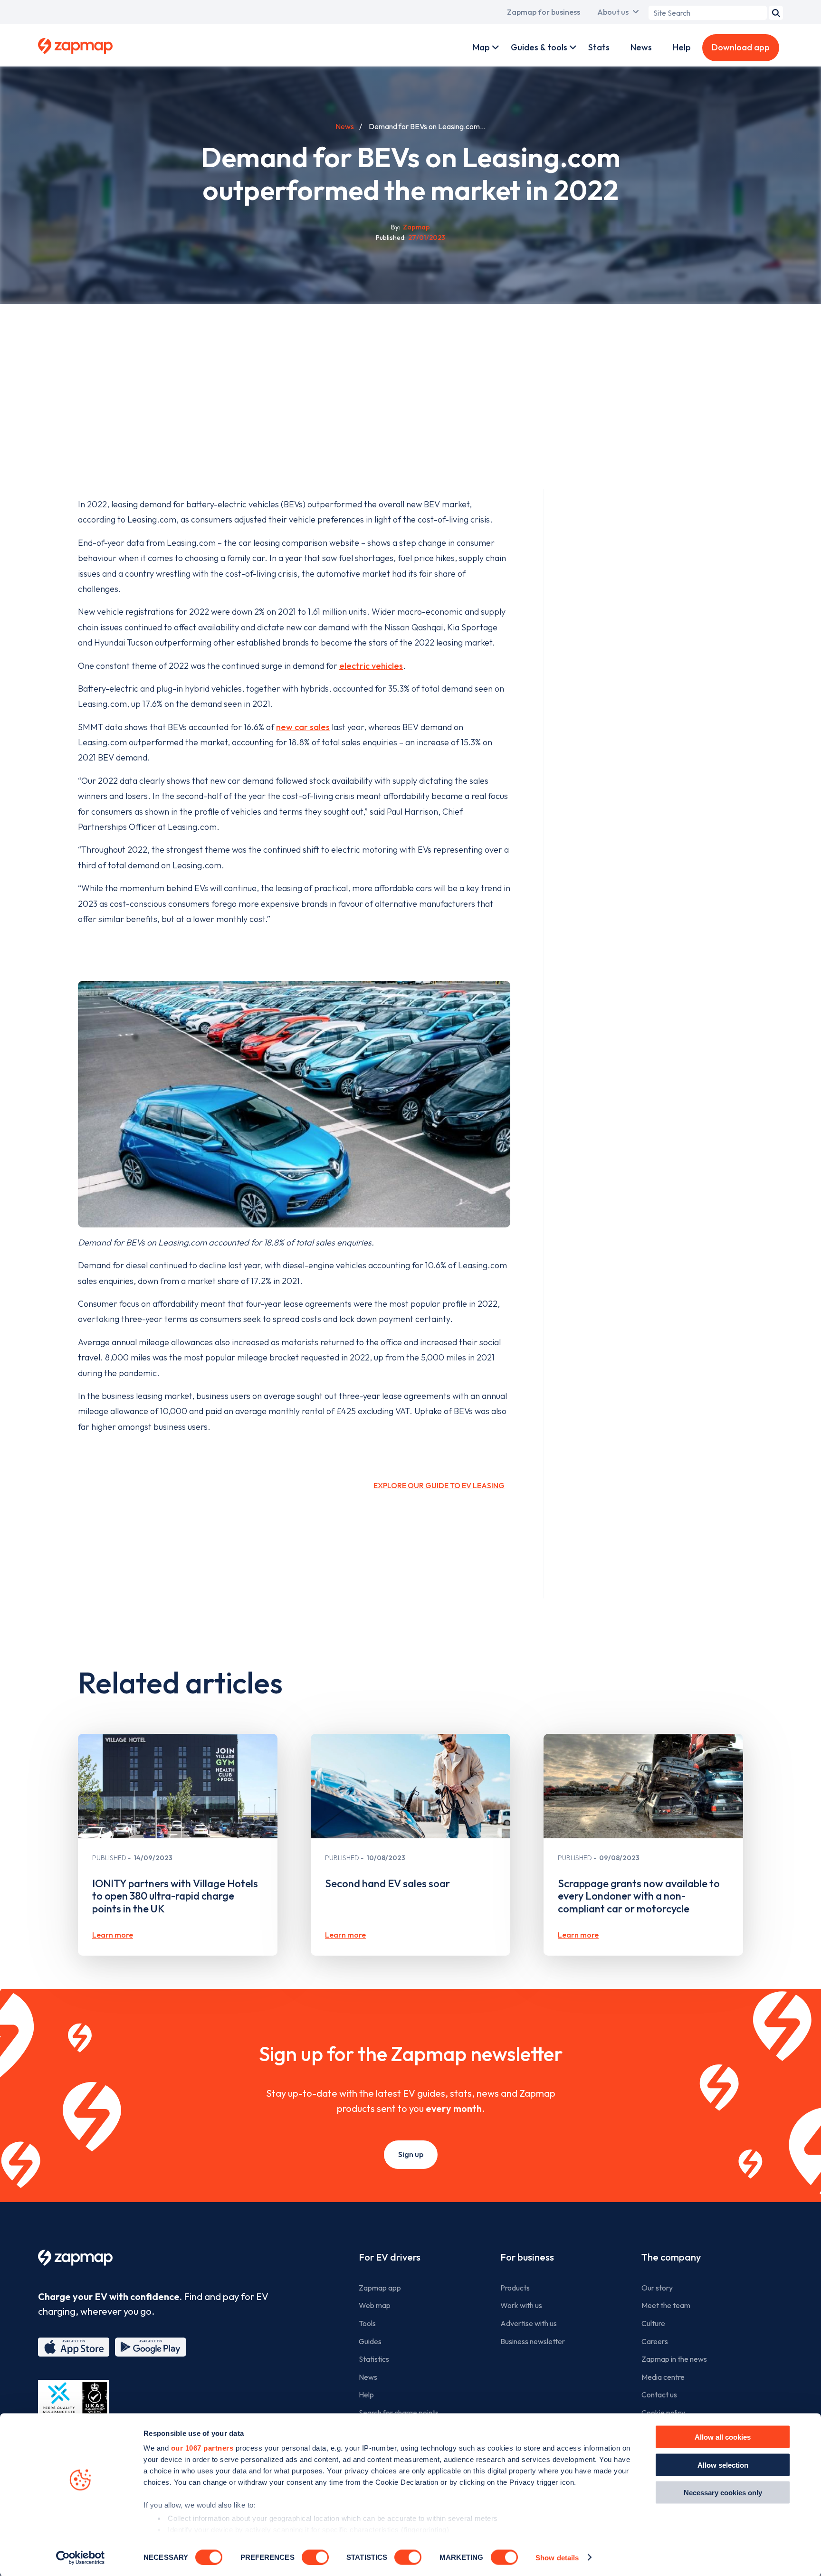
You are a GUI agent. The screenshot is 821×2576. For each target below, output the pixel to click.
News (641, 47)
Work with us (521, 2305)
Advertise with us (529, 2323)
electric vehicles (371, 666)
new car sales (303, 727)
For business (527, 2257)
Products (515, 2288)
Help (682, 47)
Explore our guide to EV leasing (439, 1485)
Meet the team (666, 2305)
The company (671, 2257)
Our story (657, 2288)
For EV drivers (390, 2257)
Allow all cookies (723, 2437)
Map (481, 47)
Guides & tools (539, 47)
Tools (367, 2323)
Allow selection (723, 2465)
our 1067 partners (202, 2448)
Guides (370, 2341)
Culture (653, 2323)
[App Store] (74, 2347)
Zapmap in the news (674, 2359)
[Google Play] (151, 2347)
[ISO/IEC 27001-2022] (74, 2402)
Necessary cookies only (723, 2493)
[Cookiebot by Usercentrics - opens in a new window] (81, 2557)
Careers (655, 2341)
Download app (741, 47)
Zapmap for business (544, 12)
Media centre (663, 2377)
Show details (557, 2557)
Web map (375, 2305)
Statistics (374, 2359)
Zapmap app (380, 2288)
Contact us (659, 2395)
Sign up (411, 2154)
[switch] (315, 2557)
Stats (599, 47)
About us (613, 12)
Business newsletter (533, 2341)
